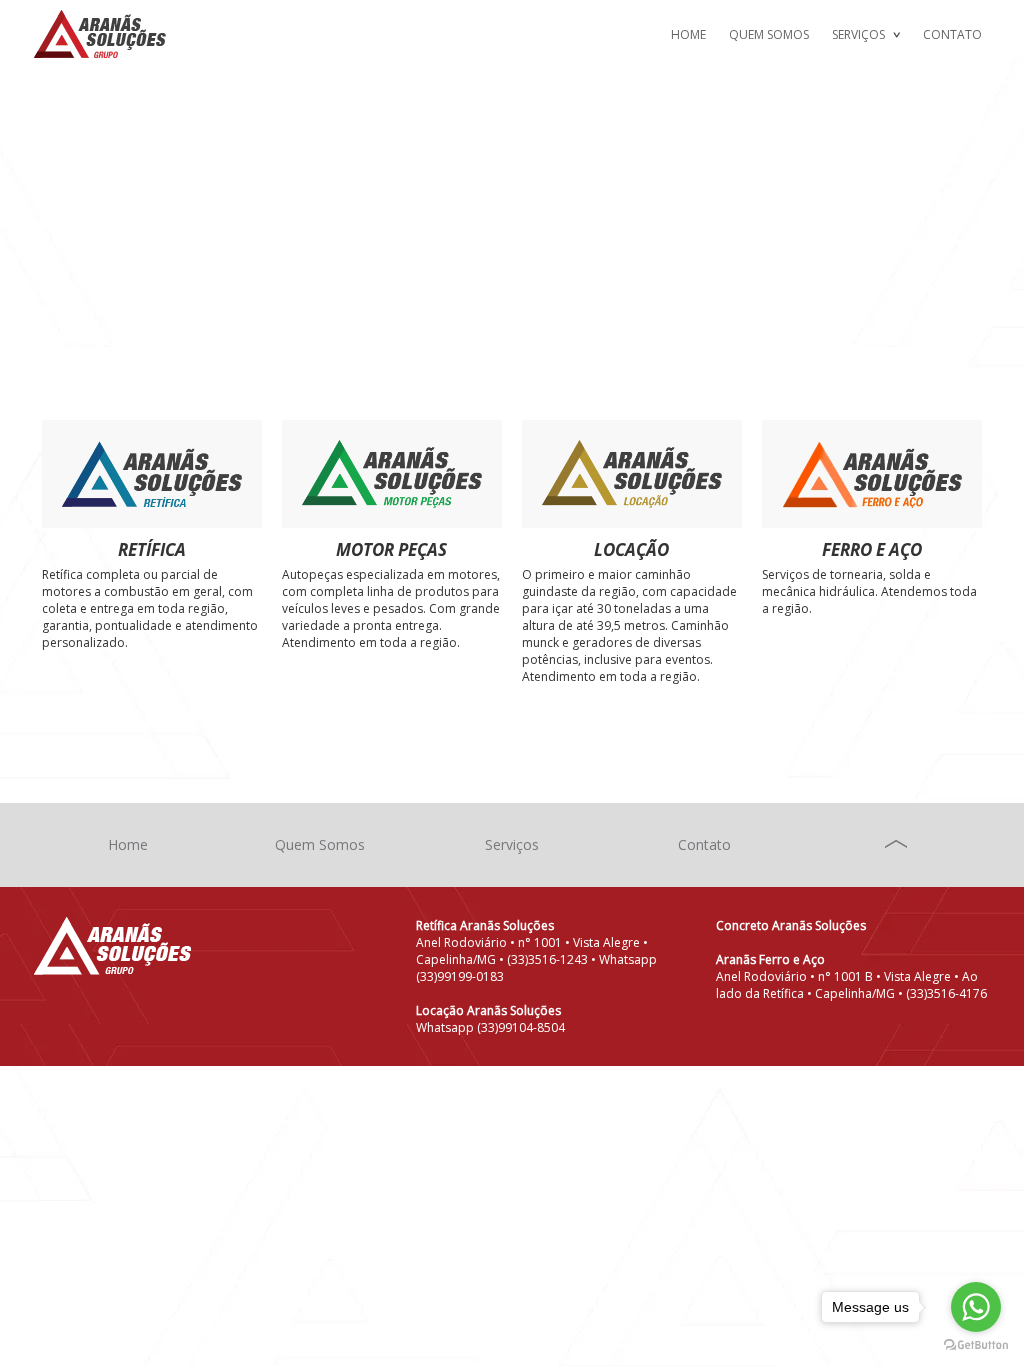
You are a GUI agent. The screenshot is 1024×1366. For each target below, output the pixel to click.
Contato (952, 34)
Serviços (858, 34)
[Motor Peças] (392, 474)
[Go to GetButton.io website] (976, 1345)
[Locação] (632, 474)
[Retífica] (152, 474)
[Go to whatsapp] (976, 1307)
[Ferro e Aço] (872, 474)
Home (688, 34)
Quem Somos (769, 34)
